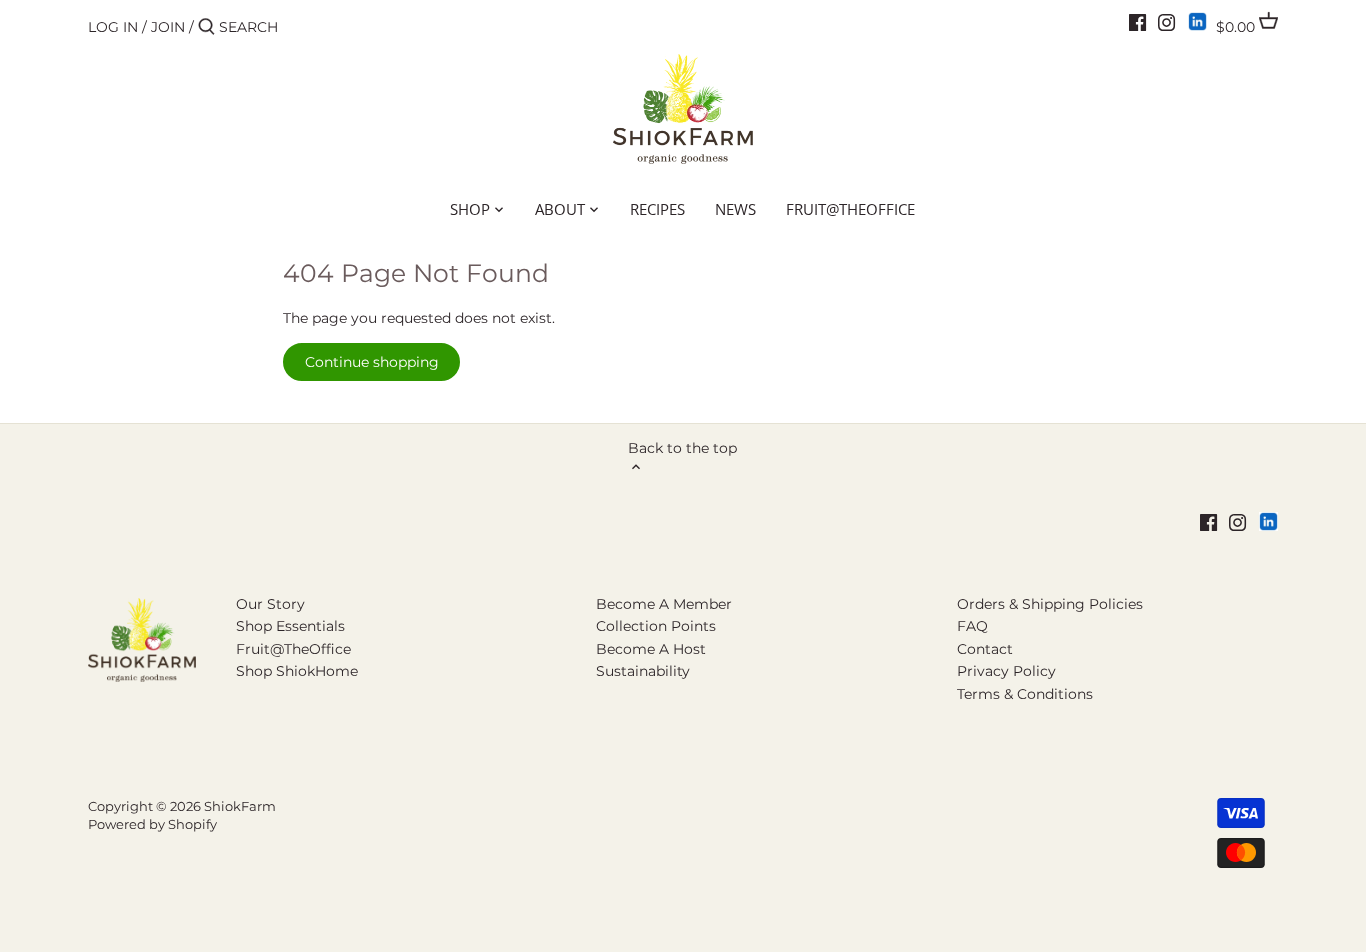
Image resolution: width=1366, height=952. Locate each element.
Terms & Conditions (1025, 694)
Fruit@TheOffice (293, 649)
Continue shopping (372, 362)
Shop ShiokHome (297, 671)
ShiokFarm (240, 806)
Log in (113, 27)
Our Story (270, 604)
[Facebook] (1137, 22)
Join (168, 27)
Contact (985, 649)
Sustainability (643, 671)
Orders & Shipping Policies (1050, 604)
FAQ (972, 626)
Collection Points (656, 626)
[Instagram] (1166, 22)
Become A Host (651, 649)
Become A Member (664, 604)
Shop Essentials (290, 626)
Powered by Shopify (152, 824)
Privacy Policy (1006, 671)
